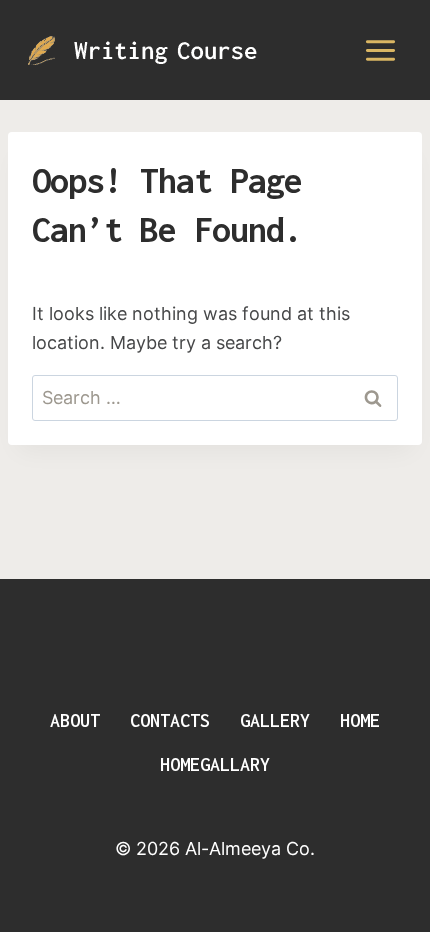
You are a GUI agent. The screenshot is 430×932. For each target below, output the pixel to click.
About (75, 720)
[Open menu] (380, 50)
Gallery (275, 720)
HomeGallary (215, 764)
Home (360, 720)
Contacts (170, 720)
